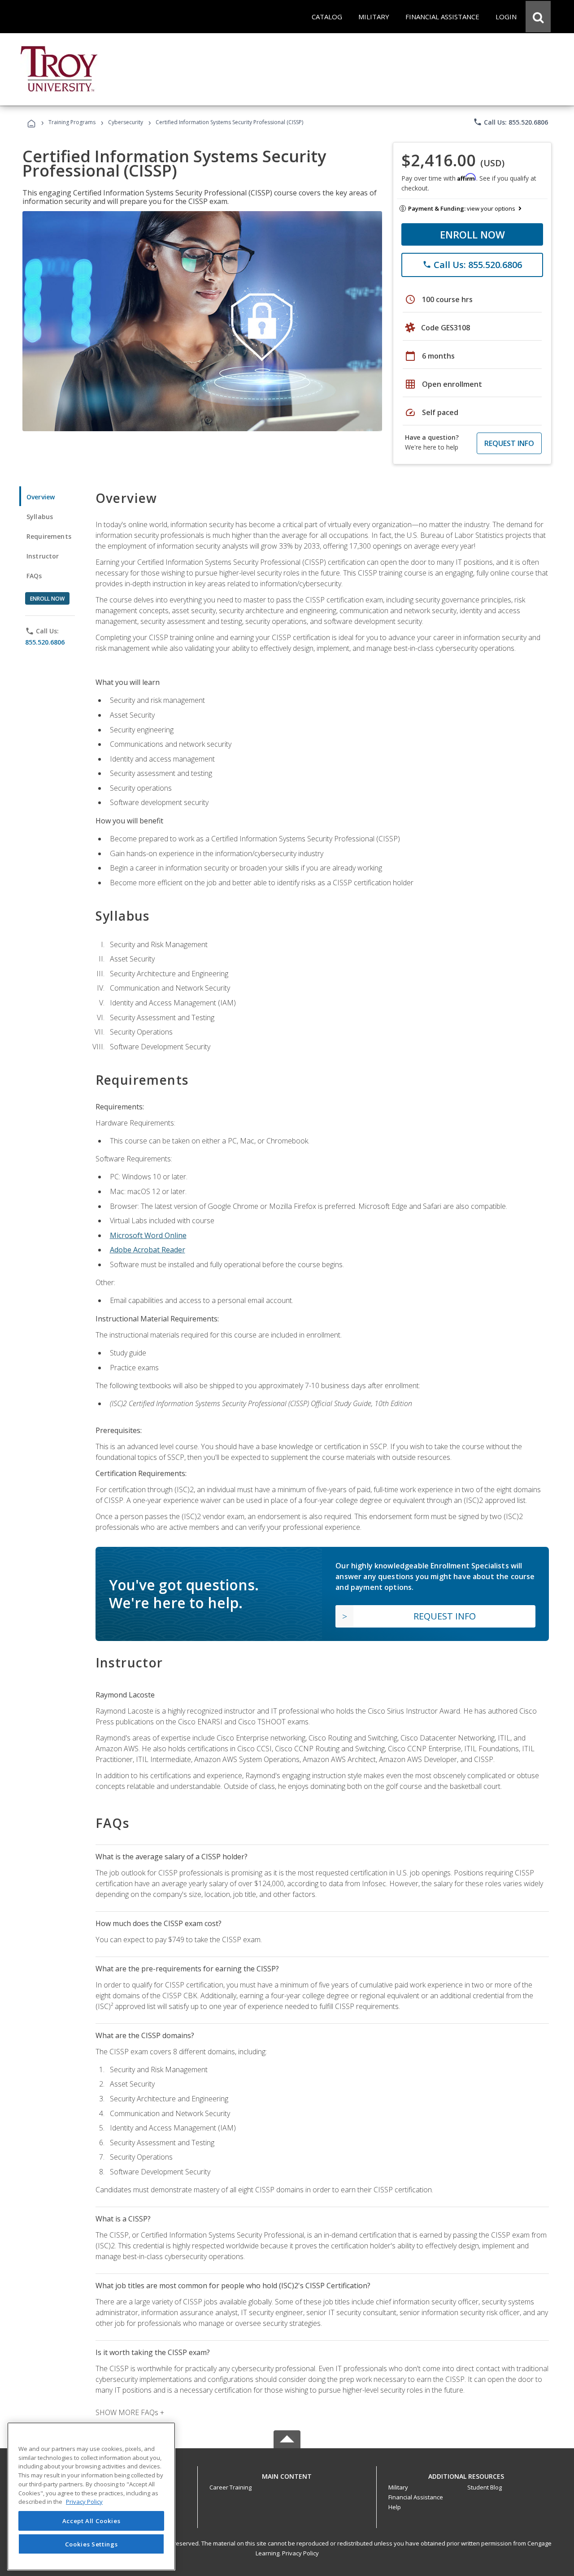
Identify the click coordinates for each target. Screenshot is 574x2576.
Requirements (49, 536)
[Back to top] (287, 2474)
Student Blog (485, 2487)
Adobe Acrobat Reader (148, 1250)
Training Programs (72, 122)
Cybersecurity (126, 122)
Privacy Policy (300, 2553)
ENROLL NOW (472, 234)
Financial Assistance (416, 2497)
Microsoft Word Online (148, 1235)
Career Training (230, 2487)
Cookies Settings (91, 2544)
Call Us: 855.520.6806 (511, 122)
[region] (91, 2496)
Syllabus (40, 517)
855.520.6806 (45, 642)
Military (398, 2487)
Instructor (43, 556)
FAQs (34, 576)
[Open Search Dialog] (538, 17)
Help (395, 2507)
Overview (41, 497)
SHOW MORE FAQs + (130, 2412)
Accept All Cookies (91, 2521)
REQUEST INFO (509, 443)
